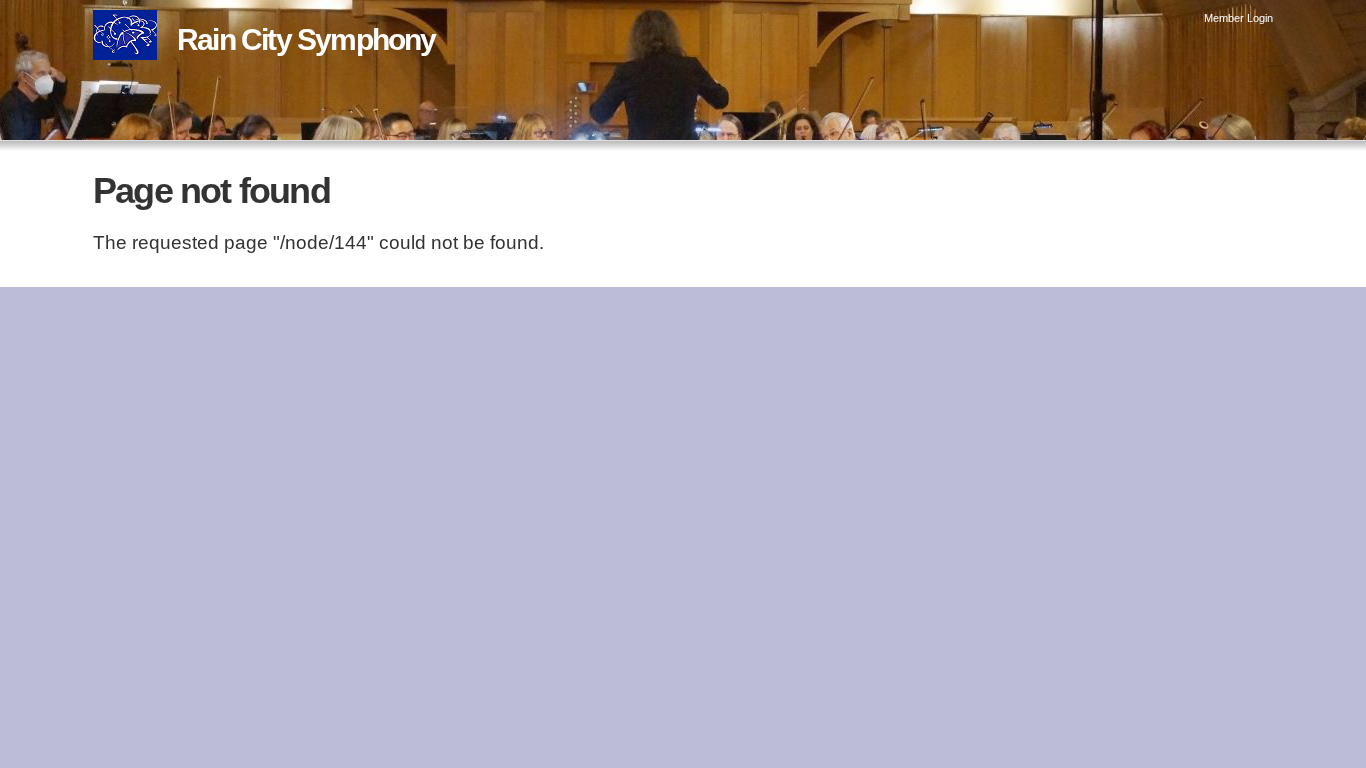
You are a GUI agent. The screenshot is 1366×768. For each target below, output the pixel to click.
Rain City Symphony (306, 39)
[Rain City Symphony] (125, 45)
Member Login (1238, 18)
